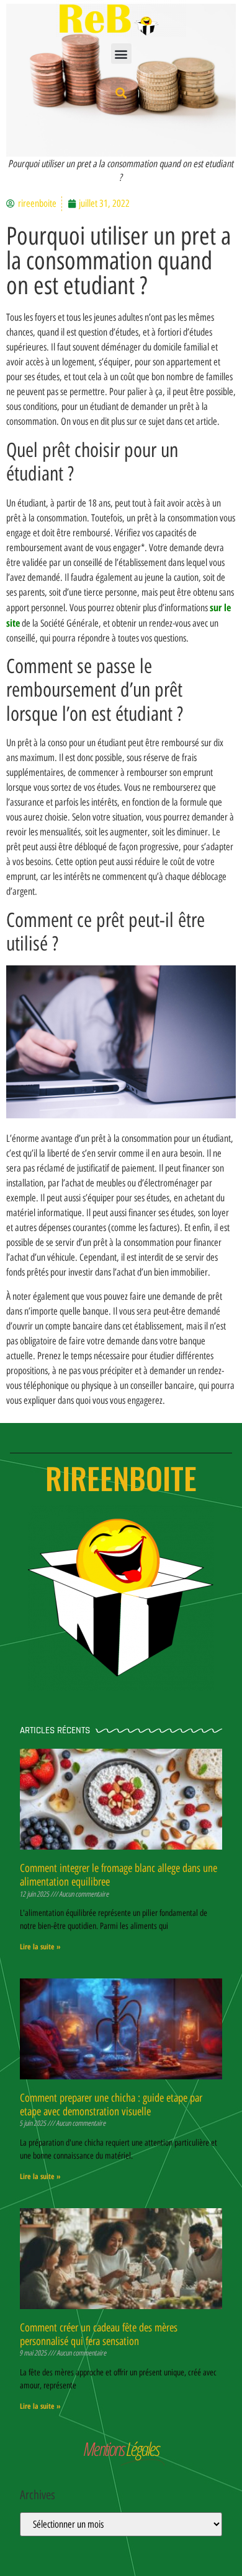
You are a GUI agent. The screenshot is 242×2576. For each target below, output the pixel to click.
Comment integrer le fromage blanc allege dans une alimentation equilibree (119, 1875)
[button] (121, 54)
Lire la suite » (40, 1947)
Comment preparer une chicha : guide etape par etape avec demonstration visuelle (111, 2105)
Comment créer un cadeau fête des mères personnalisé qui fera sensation (99, 2334)
